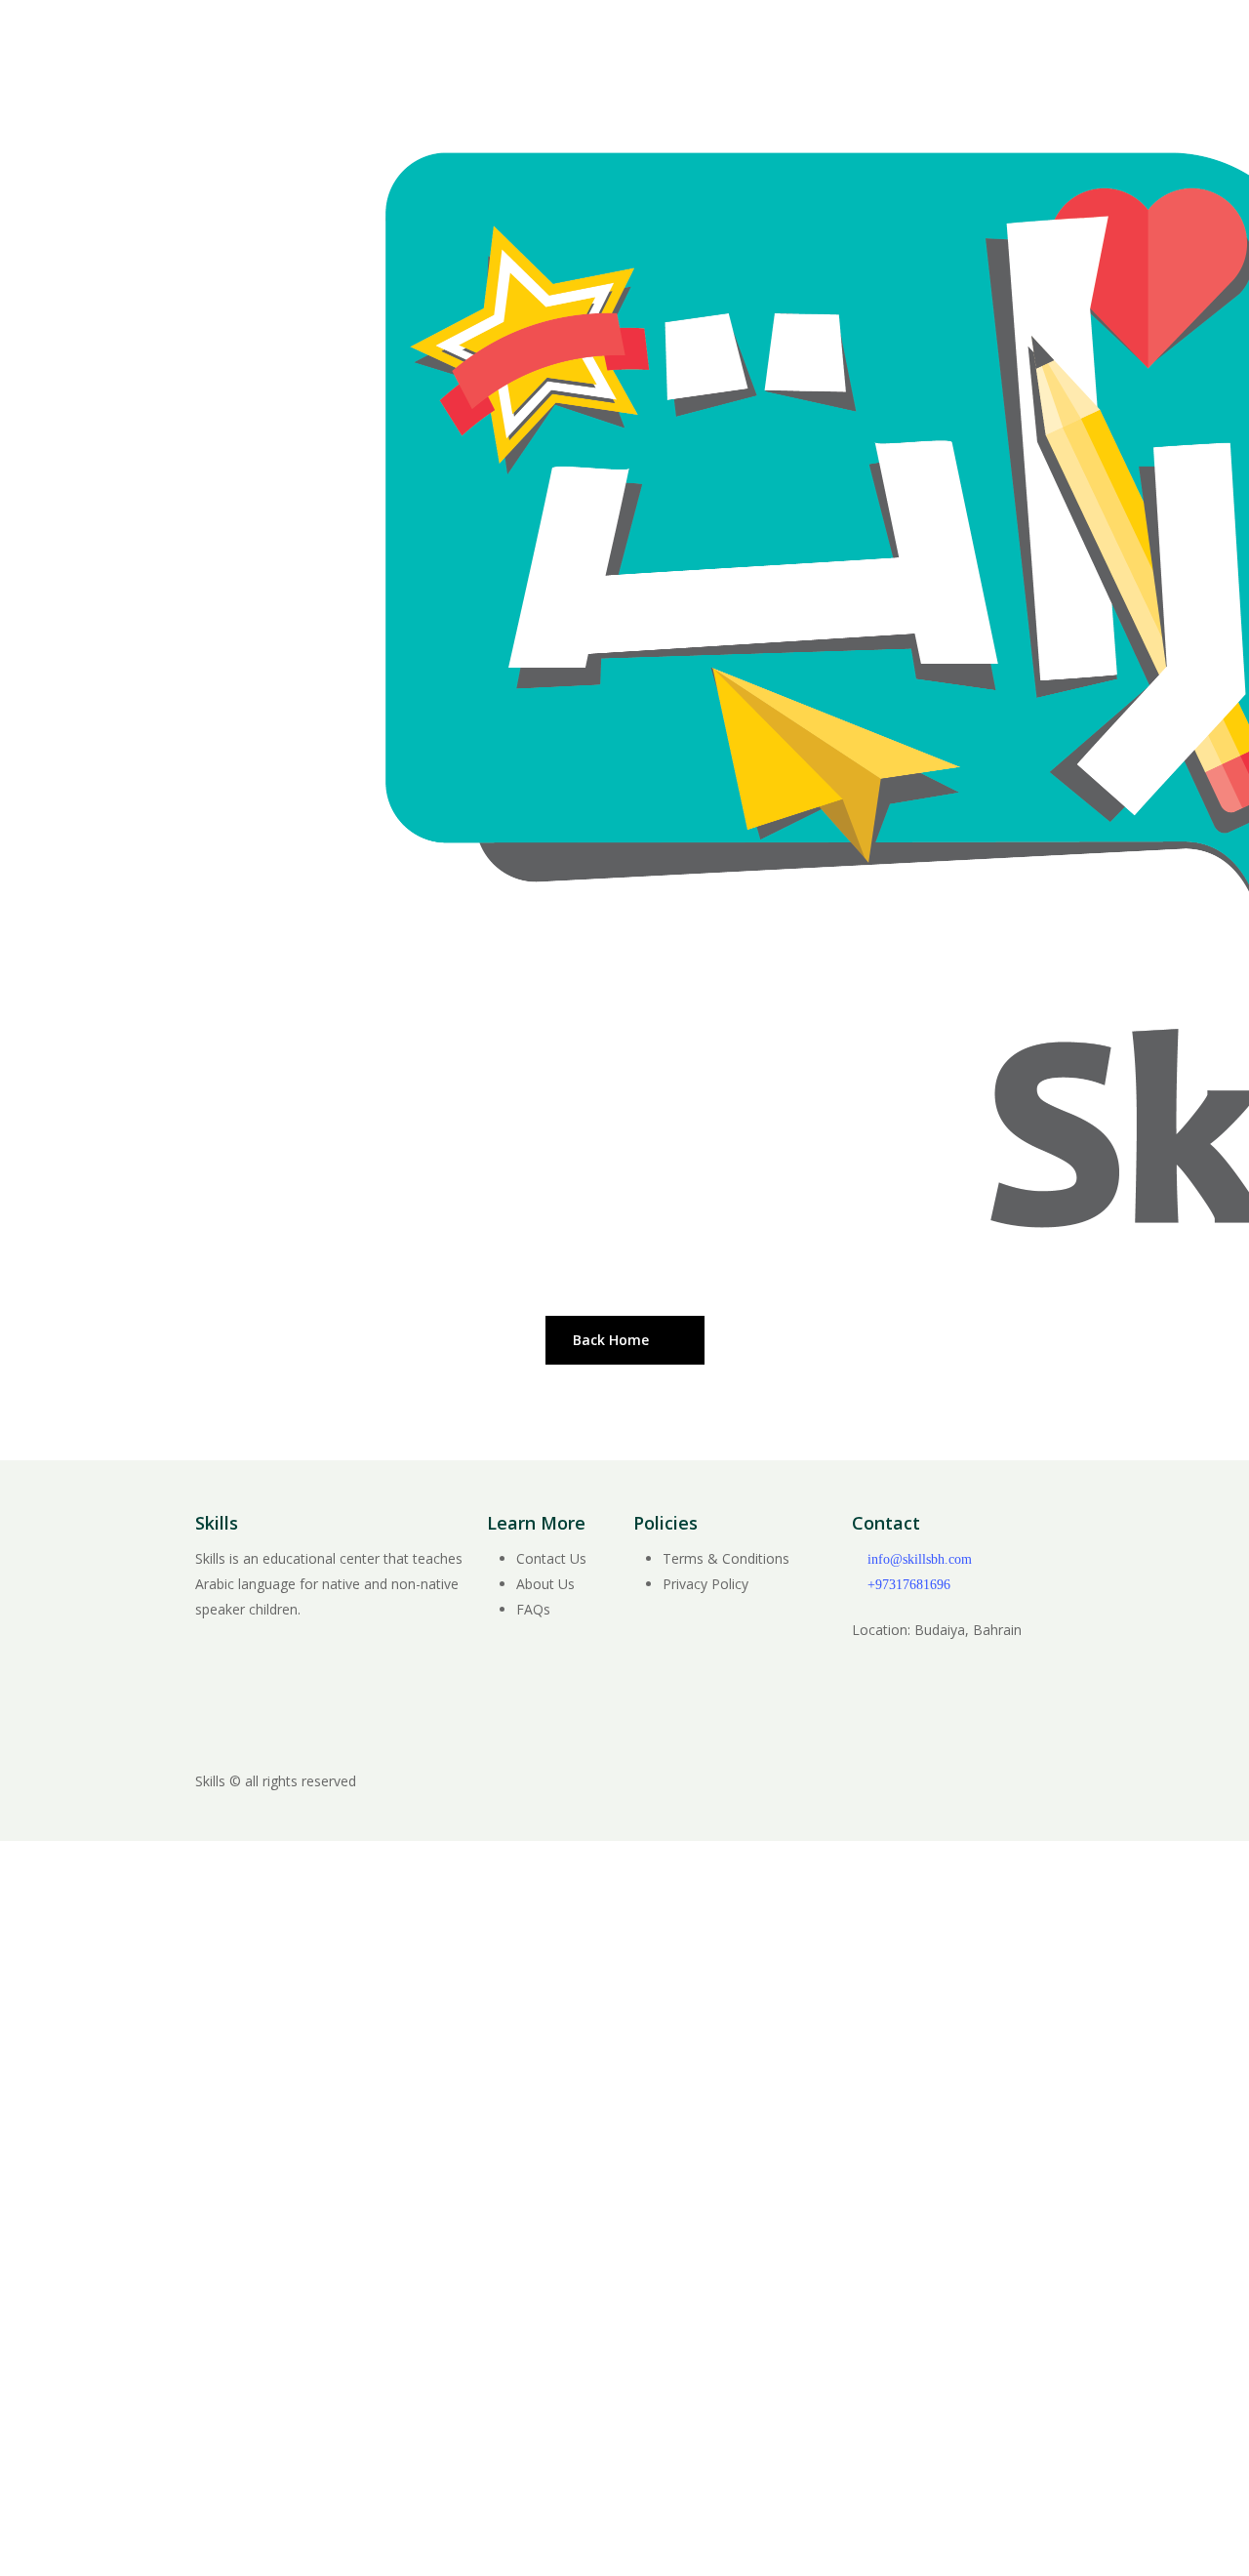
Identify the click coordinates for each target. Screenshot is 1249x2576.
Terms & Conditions (726, 1558)
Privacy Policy (705, 1584)
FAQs (533, 1609)
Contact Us (551, 1558)
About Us (545, 1584)
